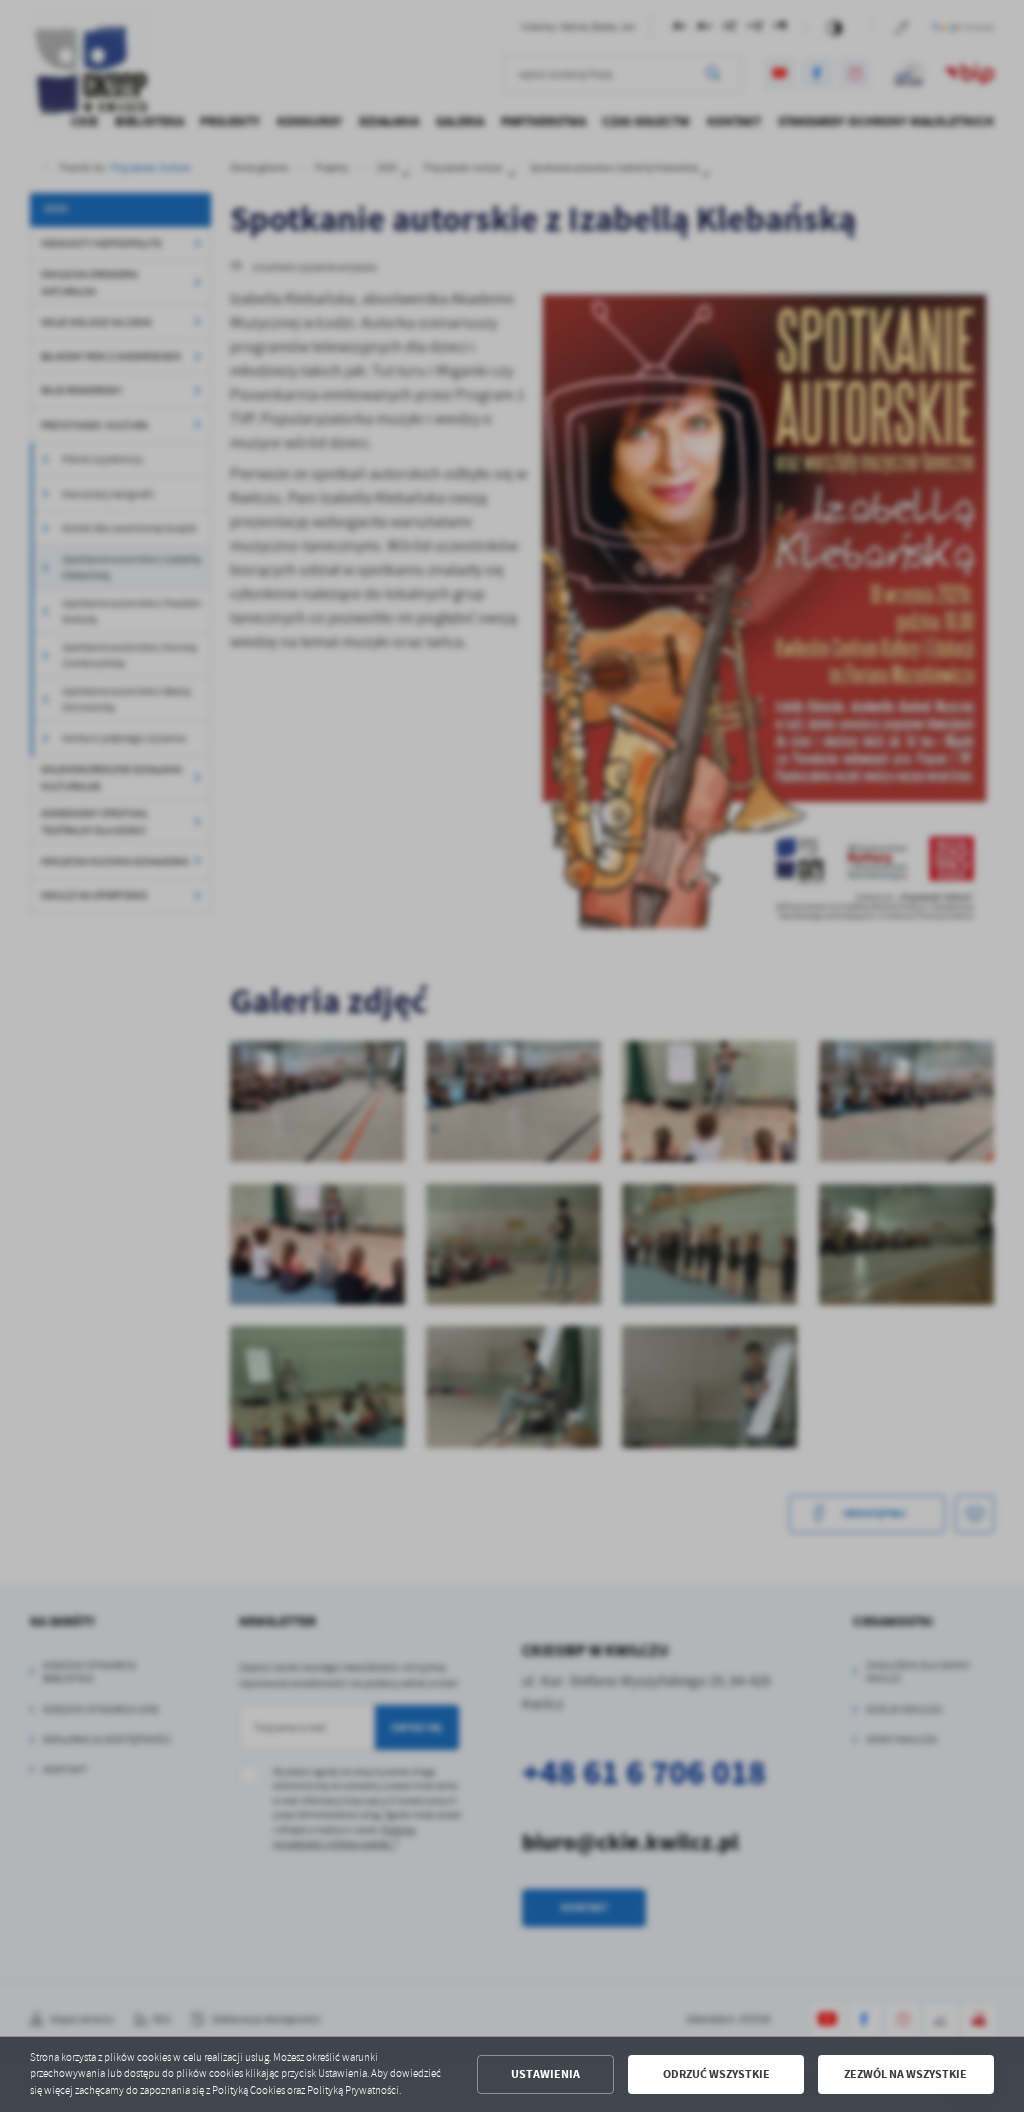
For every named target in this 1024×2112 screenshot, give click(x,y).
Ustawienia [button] (545, 2074)
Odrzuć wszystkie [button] (716, 2074)
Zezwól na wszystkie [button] (905, 2074)
